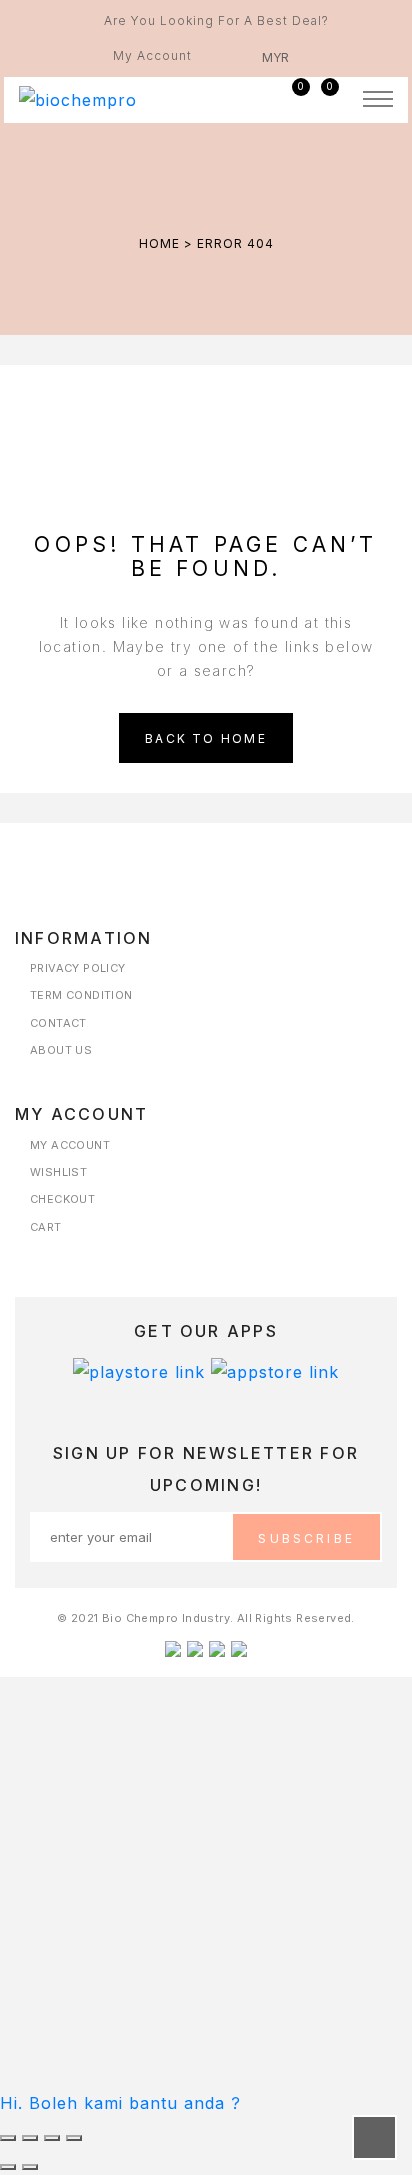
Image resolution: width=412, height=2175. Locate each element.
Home (159, 243)
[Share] (52, 2138)
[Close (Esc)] (74, 2138)
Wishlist (58, 1172)
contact (58, 1023)
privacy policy (78, 968)
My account (70, 1145)
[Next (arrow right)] (30, 2167)
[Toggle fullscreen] (30, 2138)
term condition (81, 995)
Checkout (62, 1199)
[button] (120, 2103)
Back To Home (206, 738)
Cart (46, 1227)
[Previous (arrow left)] (8, 2167)
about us (61, 1050)
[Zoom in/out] (8, 2138)
